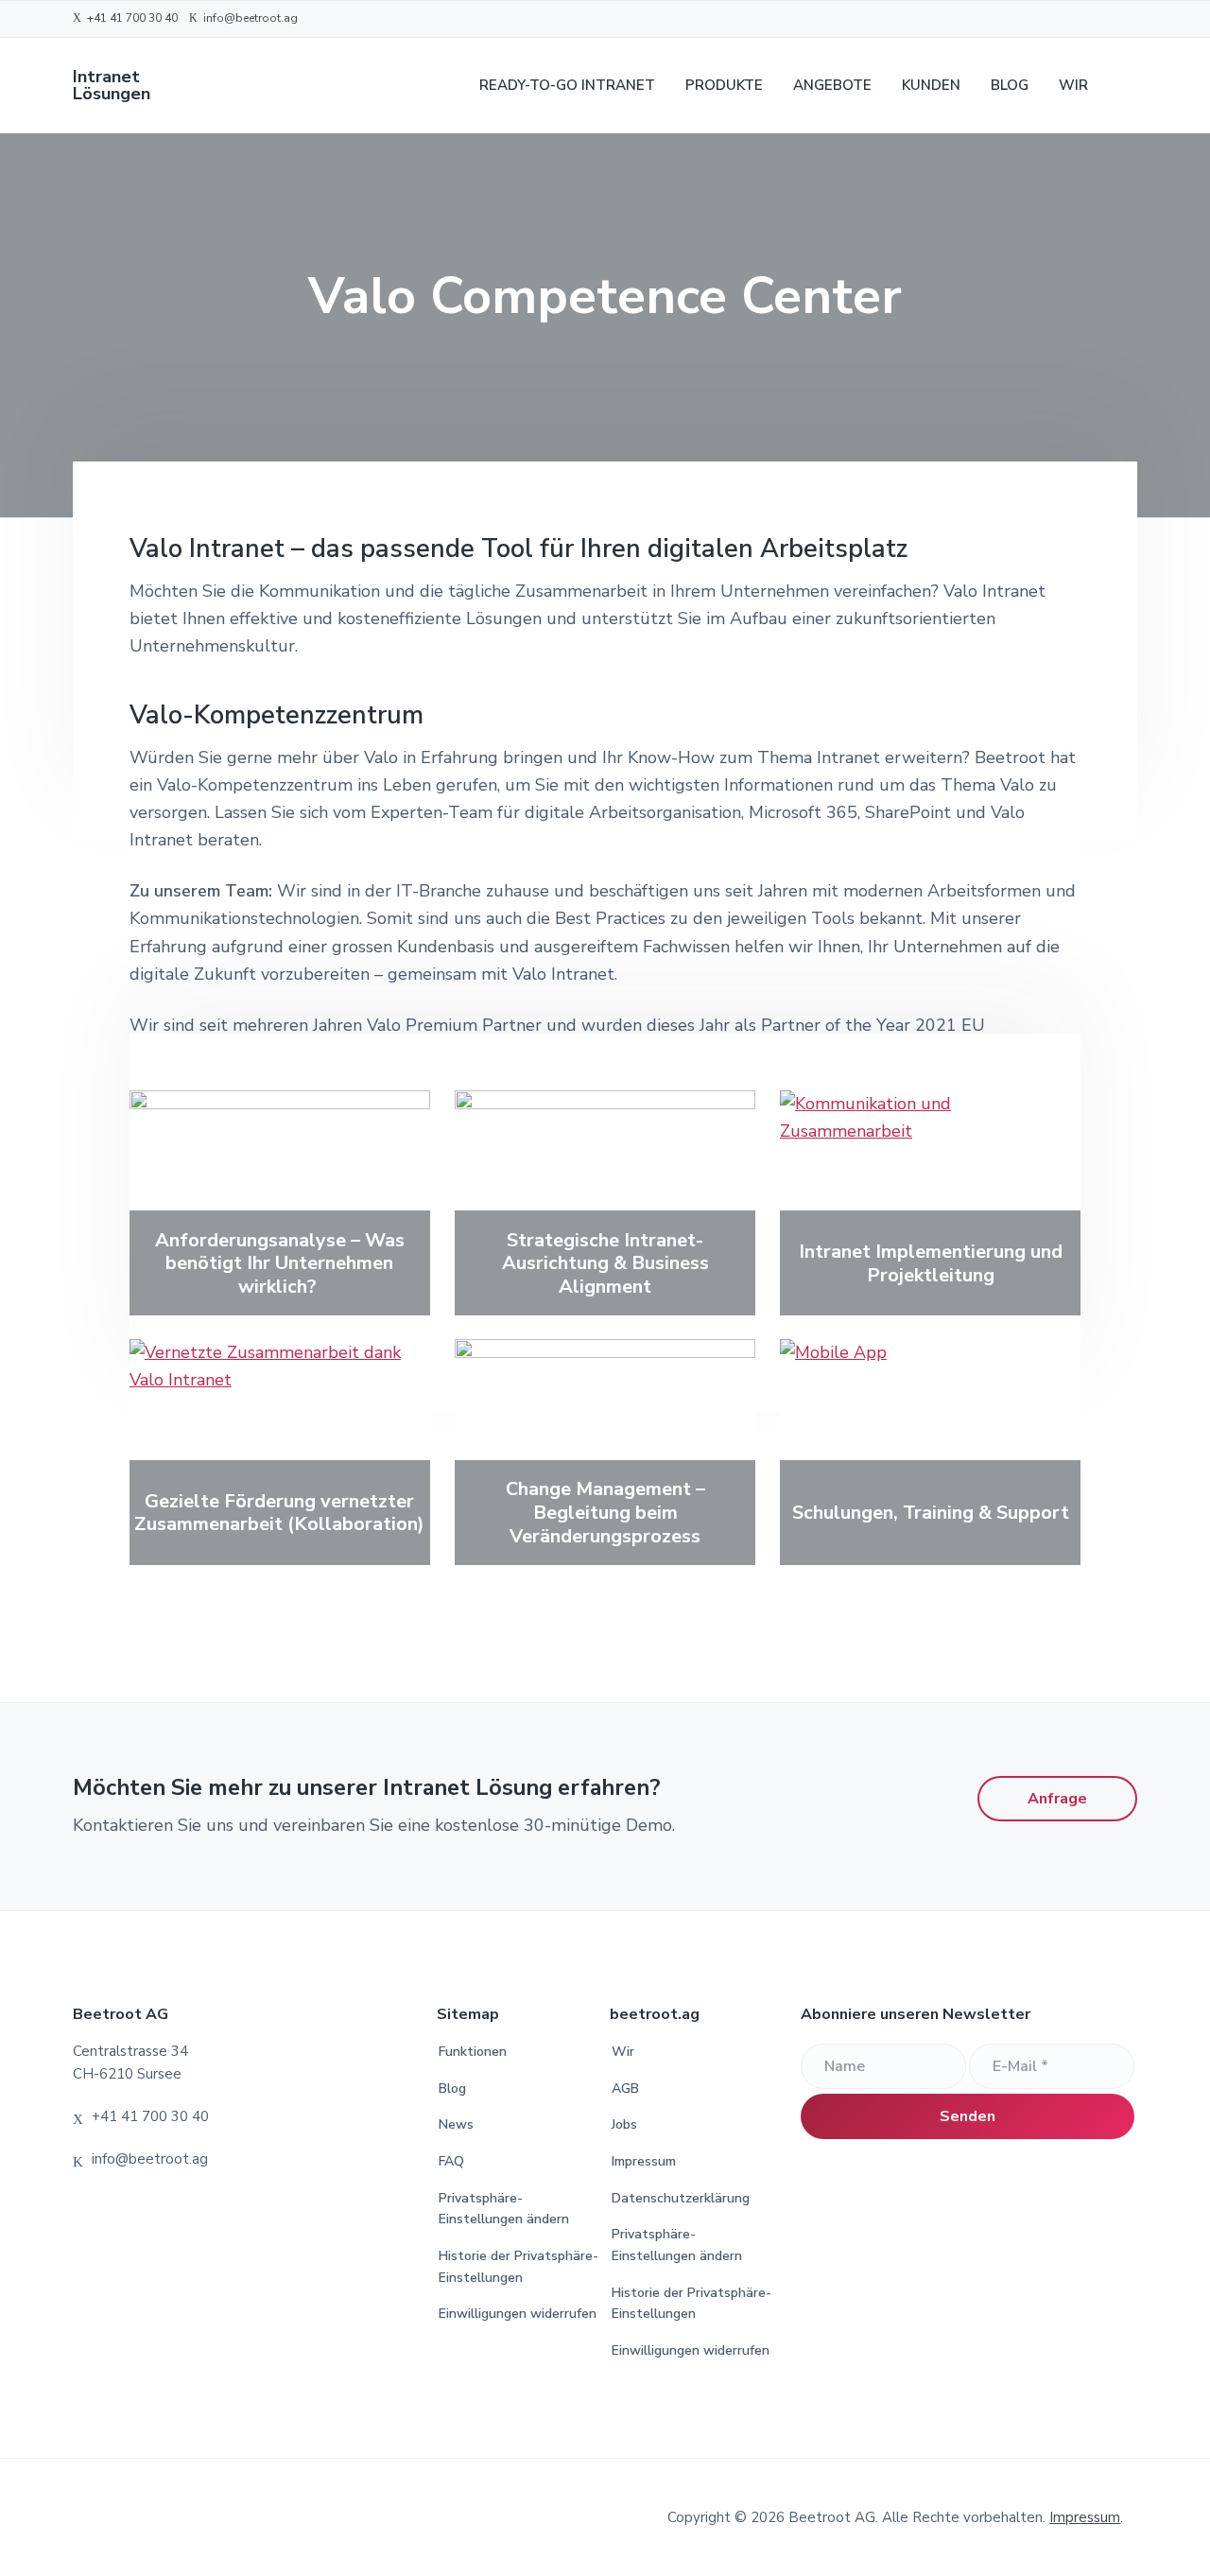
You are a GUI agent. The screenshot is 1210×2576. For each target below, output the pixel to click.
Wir (623, 2052)
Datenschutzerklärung (681, 2198)
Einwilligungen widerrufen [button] (518, 2314)
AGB (625, 2089)
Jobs (624, 2124)
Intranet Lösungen (112, 85)
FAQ (451, 2161)
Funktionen (473, 2052)
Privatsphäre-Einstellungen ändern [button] (504, 2209)
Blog (452, 2089)
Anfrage (1057, 1799)
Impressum (644, 2161)
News (456, 2124)
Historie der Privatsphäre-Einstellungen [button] (519, 2267)
